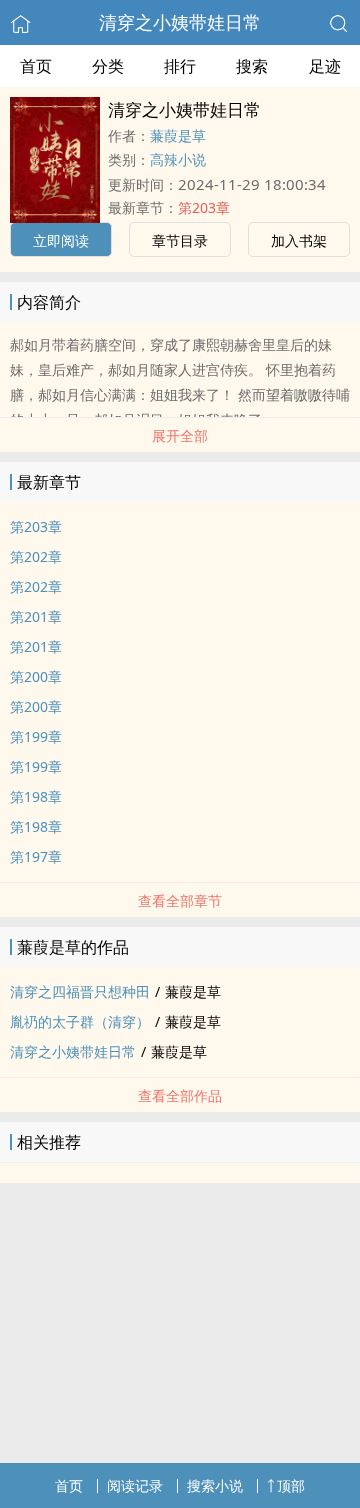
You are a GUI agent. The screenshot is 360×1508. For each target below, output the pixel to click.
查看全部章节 (180, 900)
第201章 (36, 616)
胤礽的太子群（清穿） (80, 1021)
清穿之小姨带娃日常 (180, 22)
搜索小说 (215, 1485)
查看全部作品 (180, 1095)
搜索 (252, 66)
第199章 (36, 736)
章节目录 (180, 240)
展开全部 (180, 435)
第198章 (36, 796)
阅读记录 (135, 1485)
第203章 (204, 207)
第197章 (36, 856)
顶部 (291, 1485)
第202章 (36, 556)
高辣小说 (178, 159)
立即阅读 (61, 240)
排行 (180, 66)
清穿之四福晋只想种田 (80, 991)
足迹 (325, 66)
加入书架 (299, 240)
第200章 (36, 676)
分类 (108, 66)
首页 (36, 66)
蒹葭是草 (178, 135)
